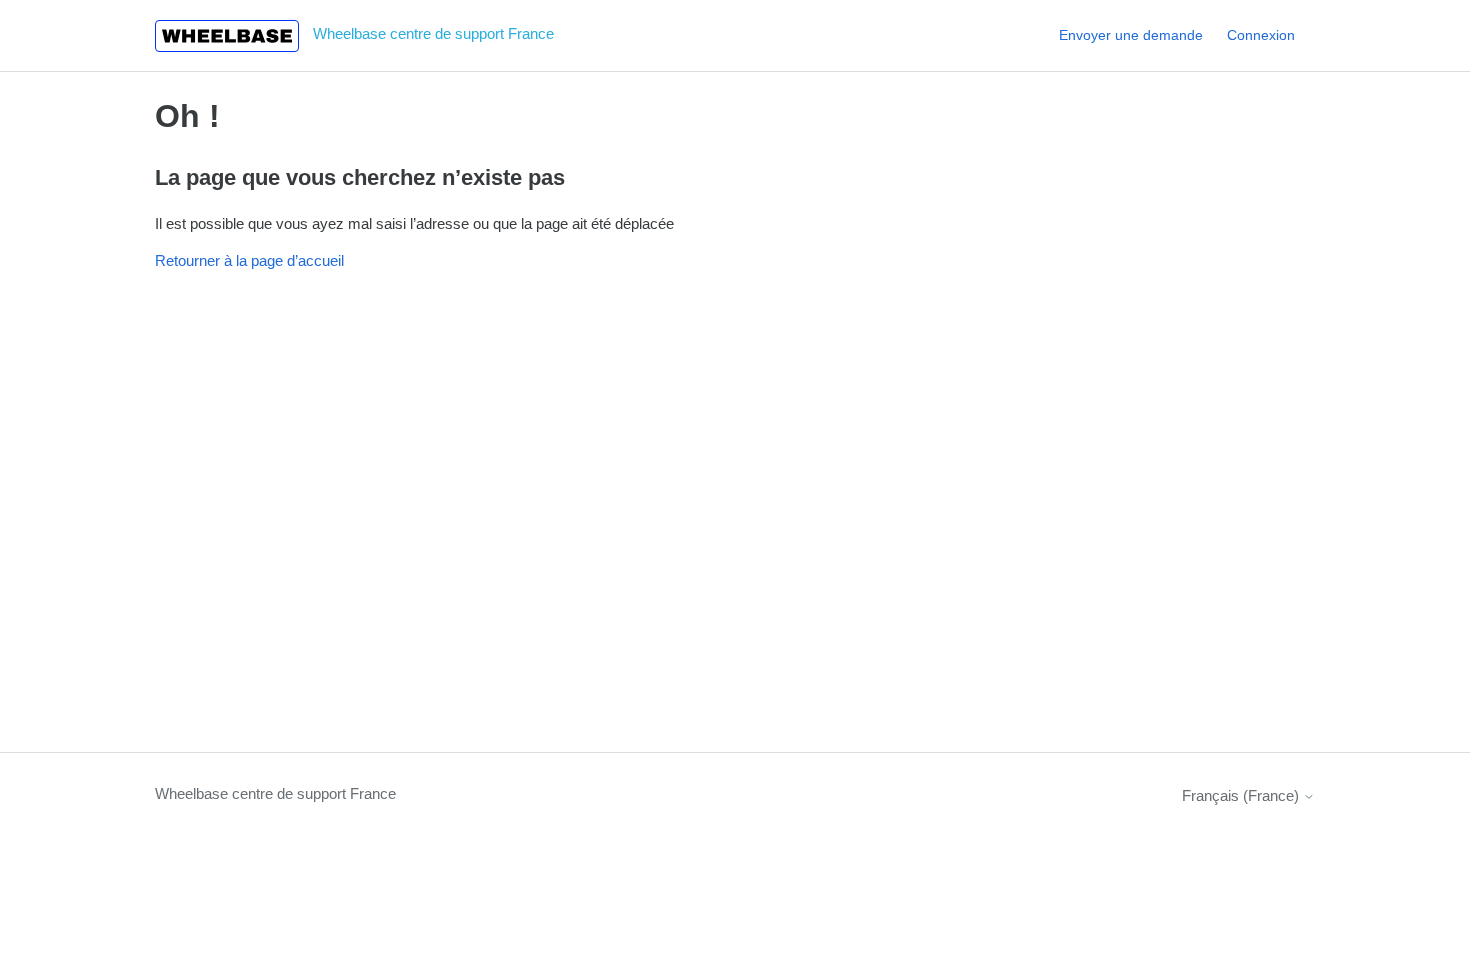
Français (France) (1242, 795)
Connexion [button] (1261, 35)
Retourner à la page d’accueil (249, 260)
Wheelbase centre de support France (275, 793)
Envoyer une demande (1131, 35)
